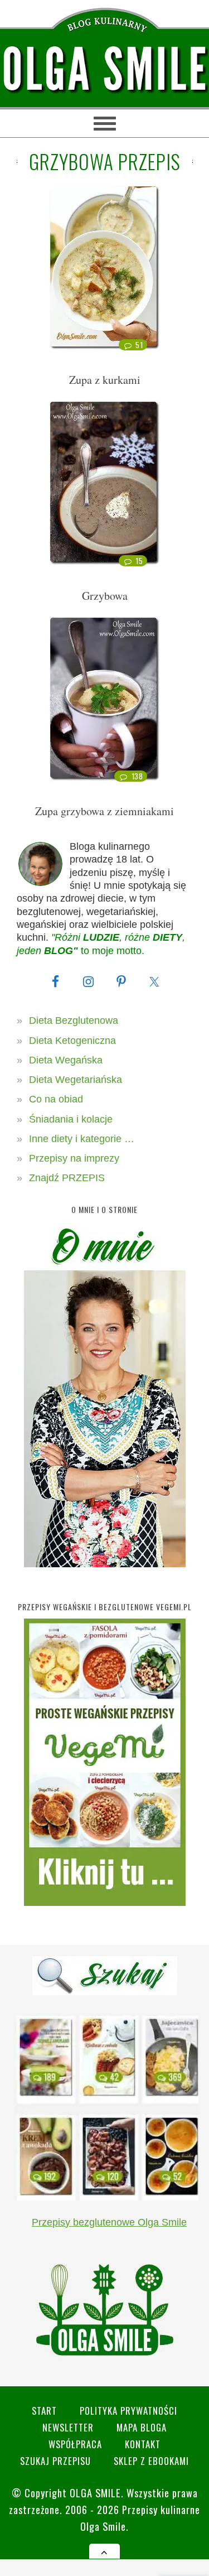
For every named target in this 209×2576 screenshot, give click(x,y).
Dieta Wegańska (66, 1060)
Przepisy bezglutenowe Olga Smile (109, 2222)
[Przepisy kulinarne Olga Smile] (104, 69)
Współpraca (75, 2444)
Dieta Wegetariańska (76, 1080)
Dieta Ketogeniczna (72, 1041)
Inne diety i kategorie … (82, 1139)
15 (139, 561)
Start (44, 2411)
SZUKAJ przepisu (55, 2461)
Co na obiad (56, 1099)
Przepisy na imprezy (74, 1158)
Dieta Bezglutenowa (74, 1020)
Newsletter (68, 2427)
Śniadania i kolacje (71, 1119)
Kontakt (143, 2444)
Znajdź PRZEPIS (67, 1178)
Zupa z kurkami (105, 380)
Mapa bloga (142, 2427)
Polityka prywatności (128, 2411)
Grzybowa (105, 596)
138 (137, 776)
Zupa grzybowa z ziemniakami (104, 811)
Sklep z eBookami (151, 2461)
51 (139, 345)
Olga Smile (95, 2493)
